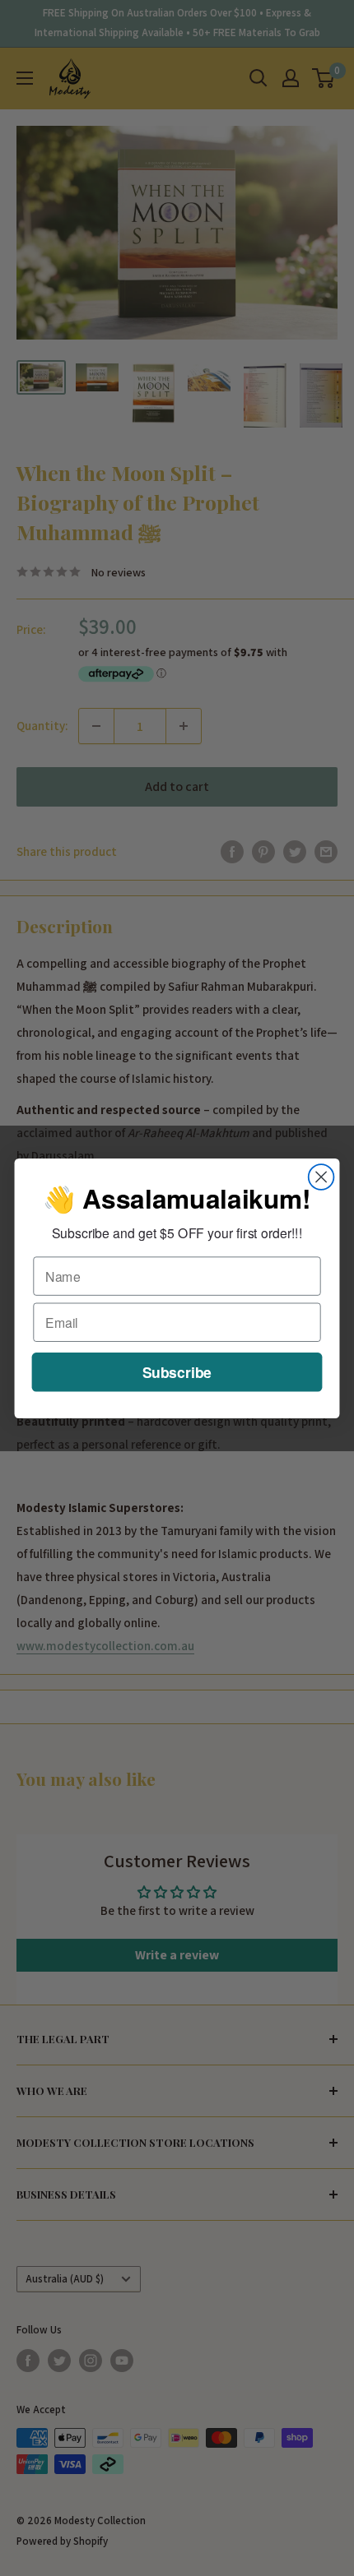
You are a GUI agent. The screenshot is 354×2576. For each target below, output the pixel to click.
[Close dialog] (321, 1177)
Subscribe (177, 1371)
